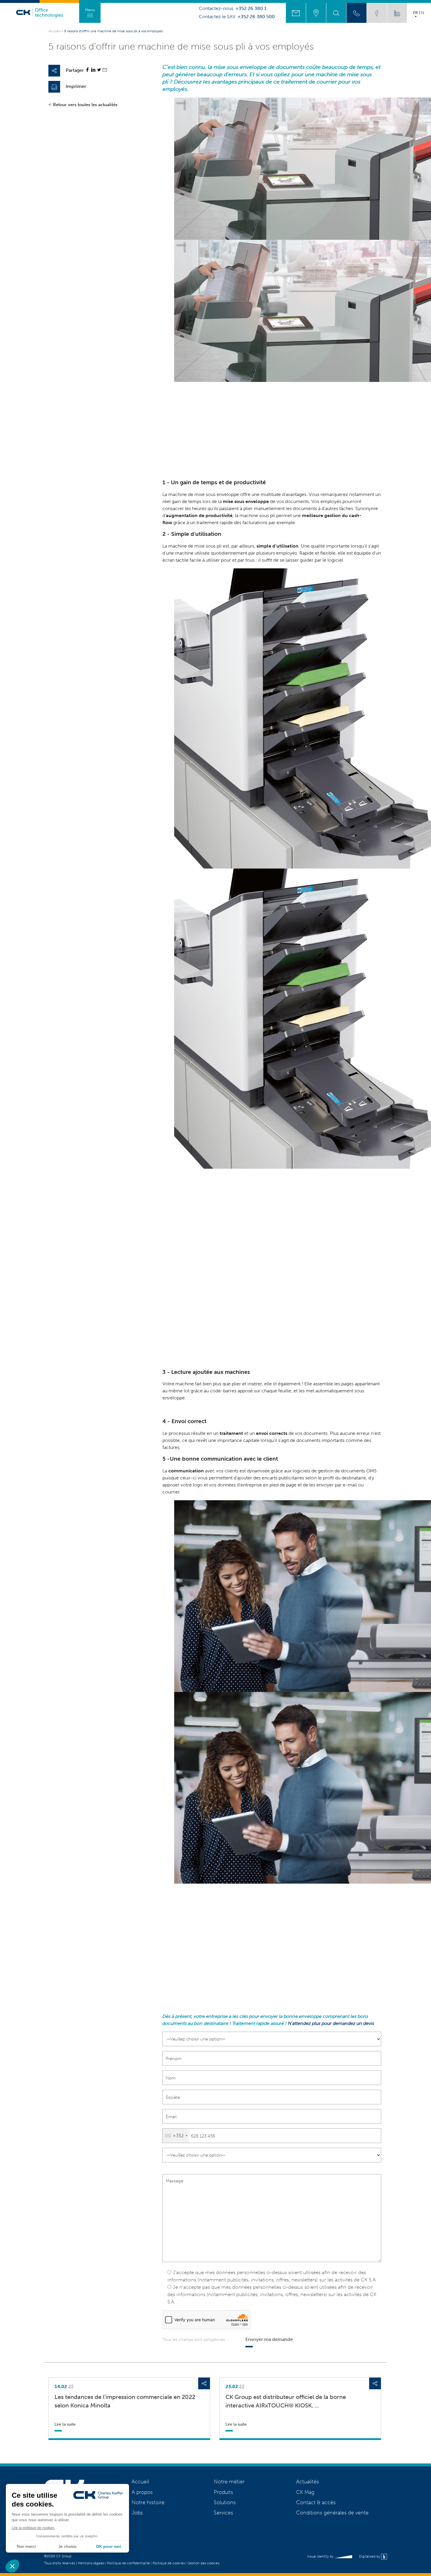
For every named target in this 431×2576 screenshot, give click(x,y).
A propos (142, 2492)
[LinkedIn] (93, 70)
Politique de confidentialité (128, 2563)
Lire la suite (65, 2424)
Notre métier (229, 2482)
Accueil (54, 31)
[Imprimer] (54, 87)
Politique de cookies (169, 2563)
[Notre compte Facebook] (377, 13)
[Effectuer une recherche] (336, 13)
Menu (90, 10)
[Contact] (296, 13)
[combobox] (176, 2136)
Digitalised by (370, 2556)
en (421, 13)
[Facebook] (87, 70)
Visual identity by (321, 2556)
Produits (223, 2492)
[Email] (105, 70)
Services (223, 2513)
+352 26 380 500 (256, 17)
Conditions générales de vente (332, 2513)
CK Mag (305, 2492)
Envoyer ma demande (269, 2339)
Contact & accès (316, 2502)
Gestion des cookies (203, 2563)
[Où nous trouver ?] (316, 13)
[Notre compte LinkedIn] (397, 13)
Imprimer (76, 86)
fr (415, 13)
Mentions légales (91, 2563)
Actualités (308, 2482)
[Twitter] (99, 70)
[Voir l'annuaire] (357, 13)
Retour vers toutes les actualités (85, 105)
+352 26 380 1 (251, 9)
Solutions (225, 2502)
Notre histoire (148, 2502)
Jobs (137, 2513)
